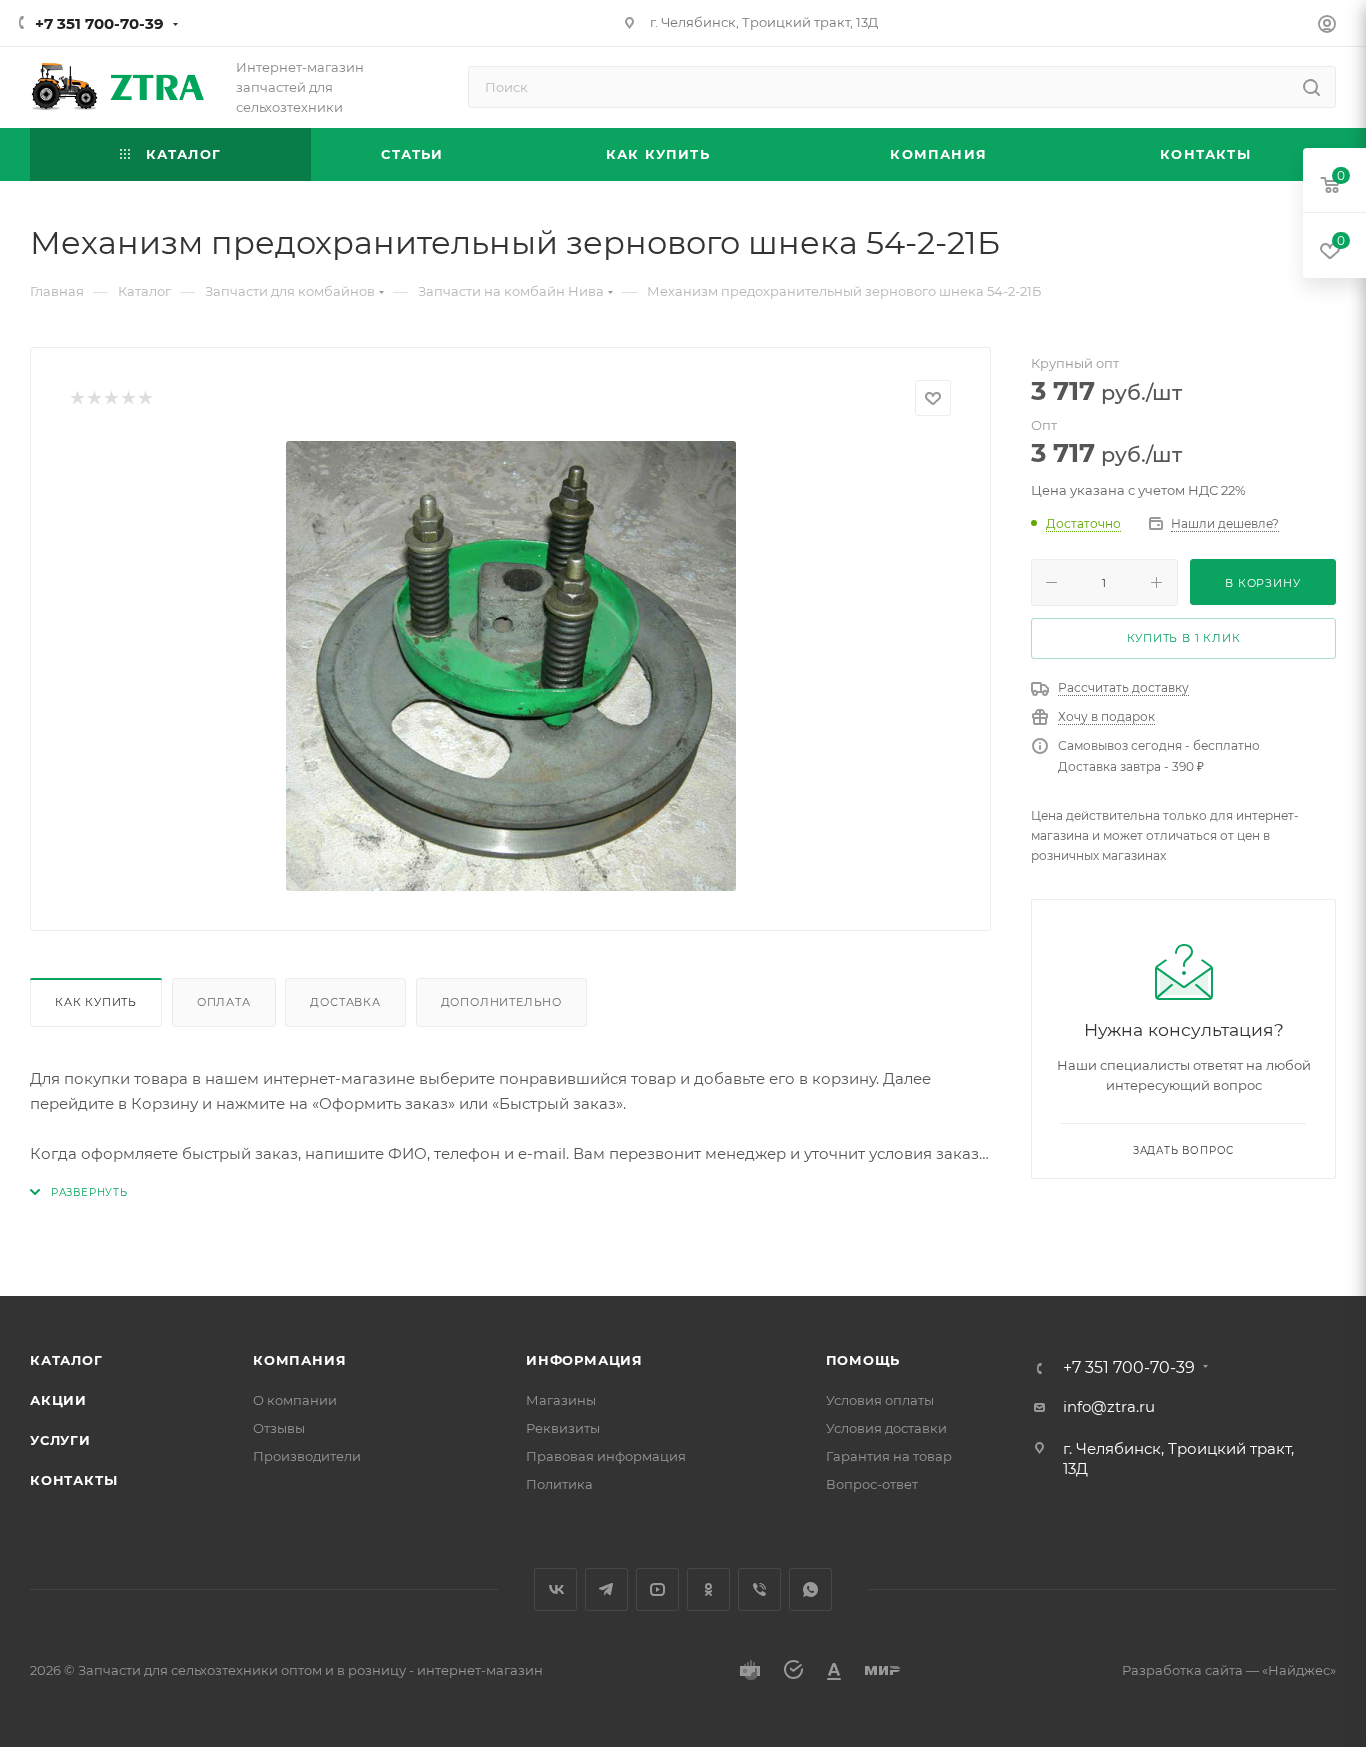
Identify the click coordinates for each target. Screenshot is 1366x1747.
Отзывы (279, 1428)
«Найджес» (1299, 1670)
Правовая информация (606, 1456)
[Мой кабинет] (1327, 26)
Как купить (96, 1002)
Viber (759, 1589)
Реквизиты (563, 1428)
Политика (559, 1484)
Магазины (561, 1400)
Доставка (345, 1002)
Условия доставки (886, 1428)
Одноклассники (708, 1589)
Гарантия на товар (889, 1456)
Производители (307, 1456)
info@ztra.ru (1109, 1406)
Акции (58, 1400)
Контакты (73, 1480)
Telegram (606, 1589)
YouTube (657, 1589)
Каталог (66, 1360)
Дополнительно (501, 1002)
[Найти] (1311, 87)
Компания (299, 1360)
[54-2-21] (511, 666)
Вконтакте (555, 1589)
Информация (584, 1360)
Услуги (60, 1440)
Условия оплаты (880, 1400)
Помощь (863, 1360)
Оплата (224, 1002)
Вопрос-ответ (872, 1484)
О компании (295, 1400)
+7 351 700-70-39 (99, 23)
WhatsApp (810, 1589)
